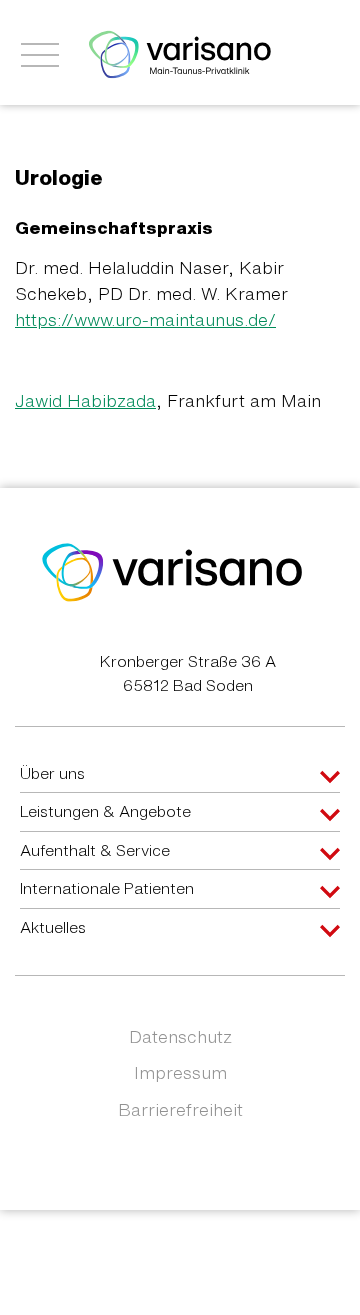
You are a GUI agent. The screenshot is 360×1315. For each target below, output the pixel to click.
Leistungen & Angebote (105, 811)
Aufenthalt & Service (95, 850)
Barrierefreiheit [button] (180, 1109)
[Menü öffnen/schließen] (40, 55)
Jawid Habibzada (85, 400)
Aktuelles (53, 927)
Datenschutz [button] (180, 1036)
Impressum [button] (180, 1072)
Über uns (52, 773)
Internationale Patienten (107, 888)
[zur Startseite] (172, 571)
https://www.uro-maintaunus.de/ (145, 319)
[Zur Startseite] (180, 53)
